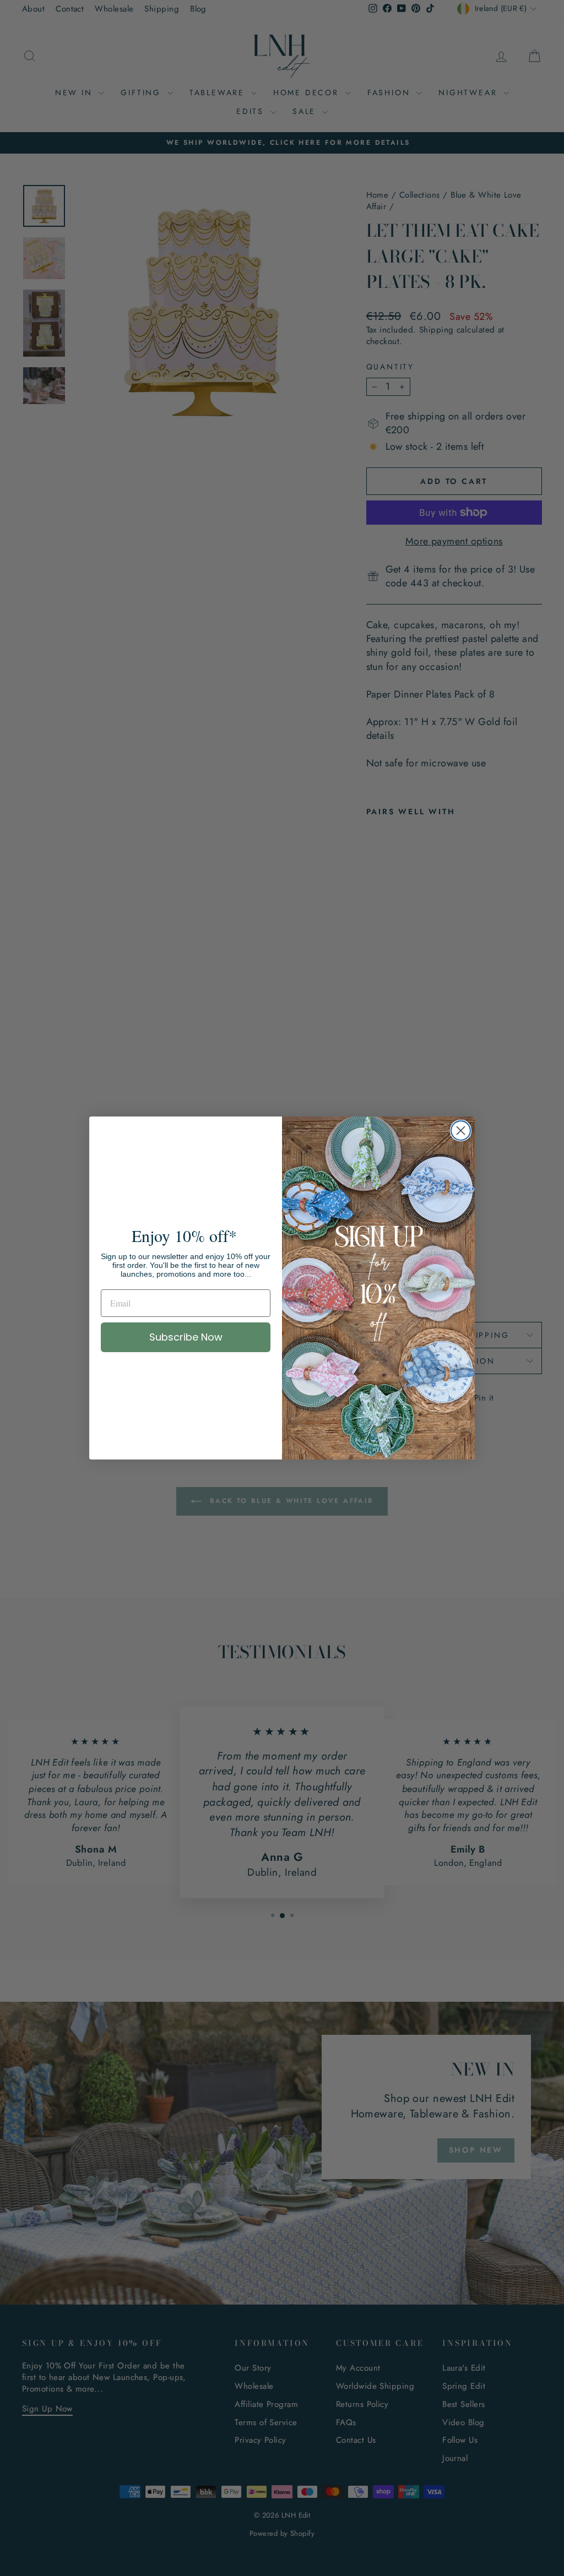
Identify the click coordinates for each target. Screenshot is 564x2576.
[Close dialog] (461, 1131)
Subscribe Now (186, 1337)
